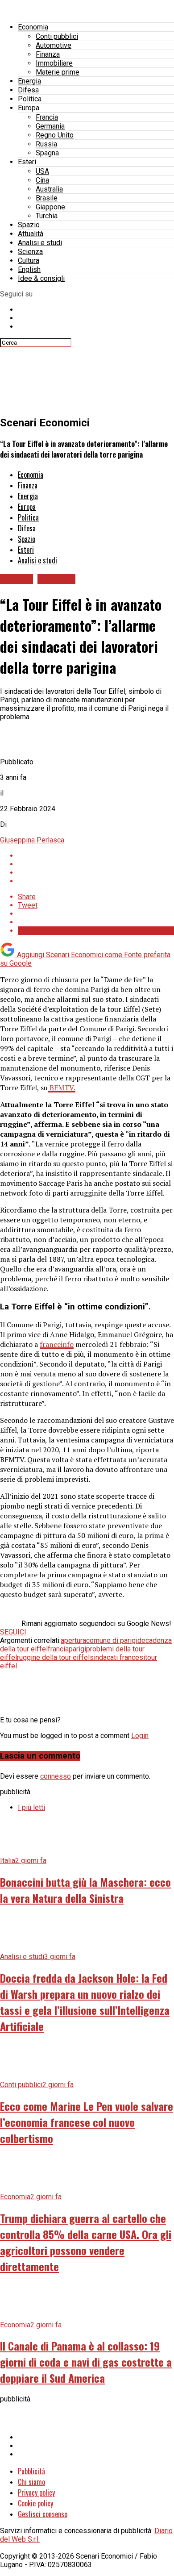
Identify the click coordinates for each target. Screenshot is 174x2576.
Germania (50, 126)
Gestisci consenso (43, 2514)
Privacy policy (36, 2493)
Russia (46, 144)
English (29, 269)
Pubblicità (31, 2471)
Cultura (29, 261)
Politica (30, 99)
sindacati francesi (117, 1657)
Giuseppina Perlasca (32, 840)
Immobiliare (54, 63)
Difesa (28, 90)
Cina (42, 180)
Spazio (29, 225)
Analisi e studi (40, 243)
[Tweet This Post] (96, 864)
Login (140, 1736)
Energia (29, 81)
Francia (47, 117)
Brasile (47, 198)
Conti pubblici (57, 36)
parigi (77, 1649)
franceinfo (57, 1344)
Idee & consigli (41, 278)
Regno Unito (55, 135)
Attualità (31, 234)
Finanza (48, 54)
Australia (49, 189)
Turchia (47, 216)
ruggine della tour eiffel (53, 1657)
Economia (33, 27)
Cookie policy (35, 2503)
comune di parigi (112, 1640)
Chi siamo (31, 2482)
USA (42, 171)
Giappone (50, 207)
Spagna (47, 153)
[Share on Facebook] (96, 856)
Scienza (30, 252)
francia (58, 1649)
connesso (56, 1776)
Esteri (27, 162)
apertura (73, 1640)
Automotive (54, 45)
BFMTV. (62, 1088)
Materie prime (58, 72)
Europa (29, 108)
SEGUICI (13, 1632)
